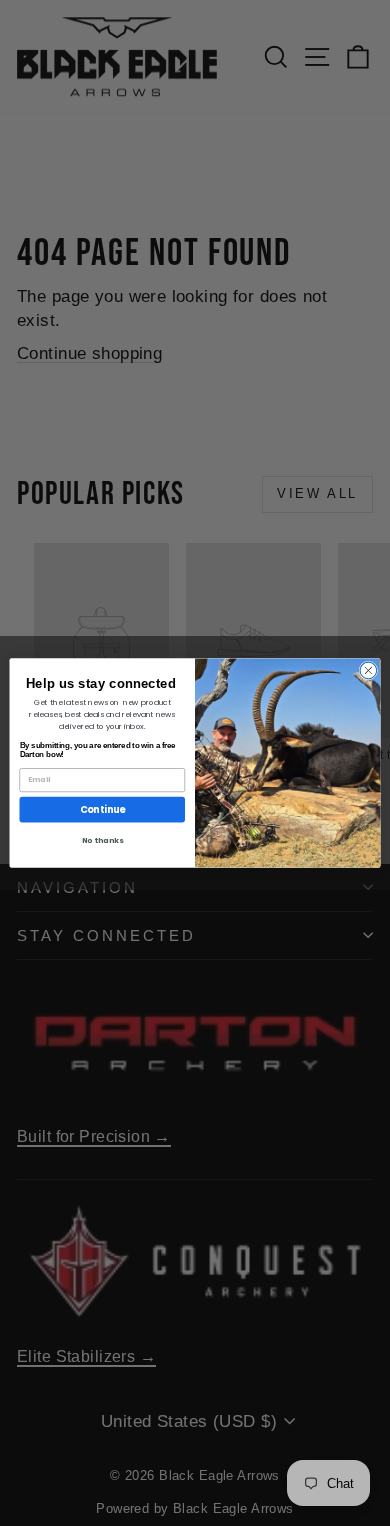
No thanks (102, 840)
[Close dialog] (368, 670)
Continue (102, 809)
